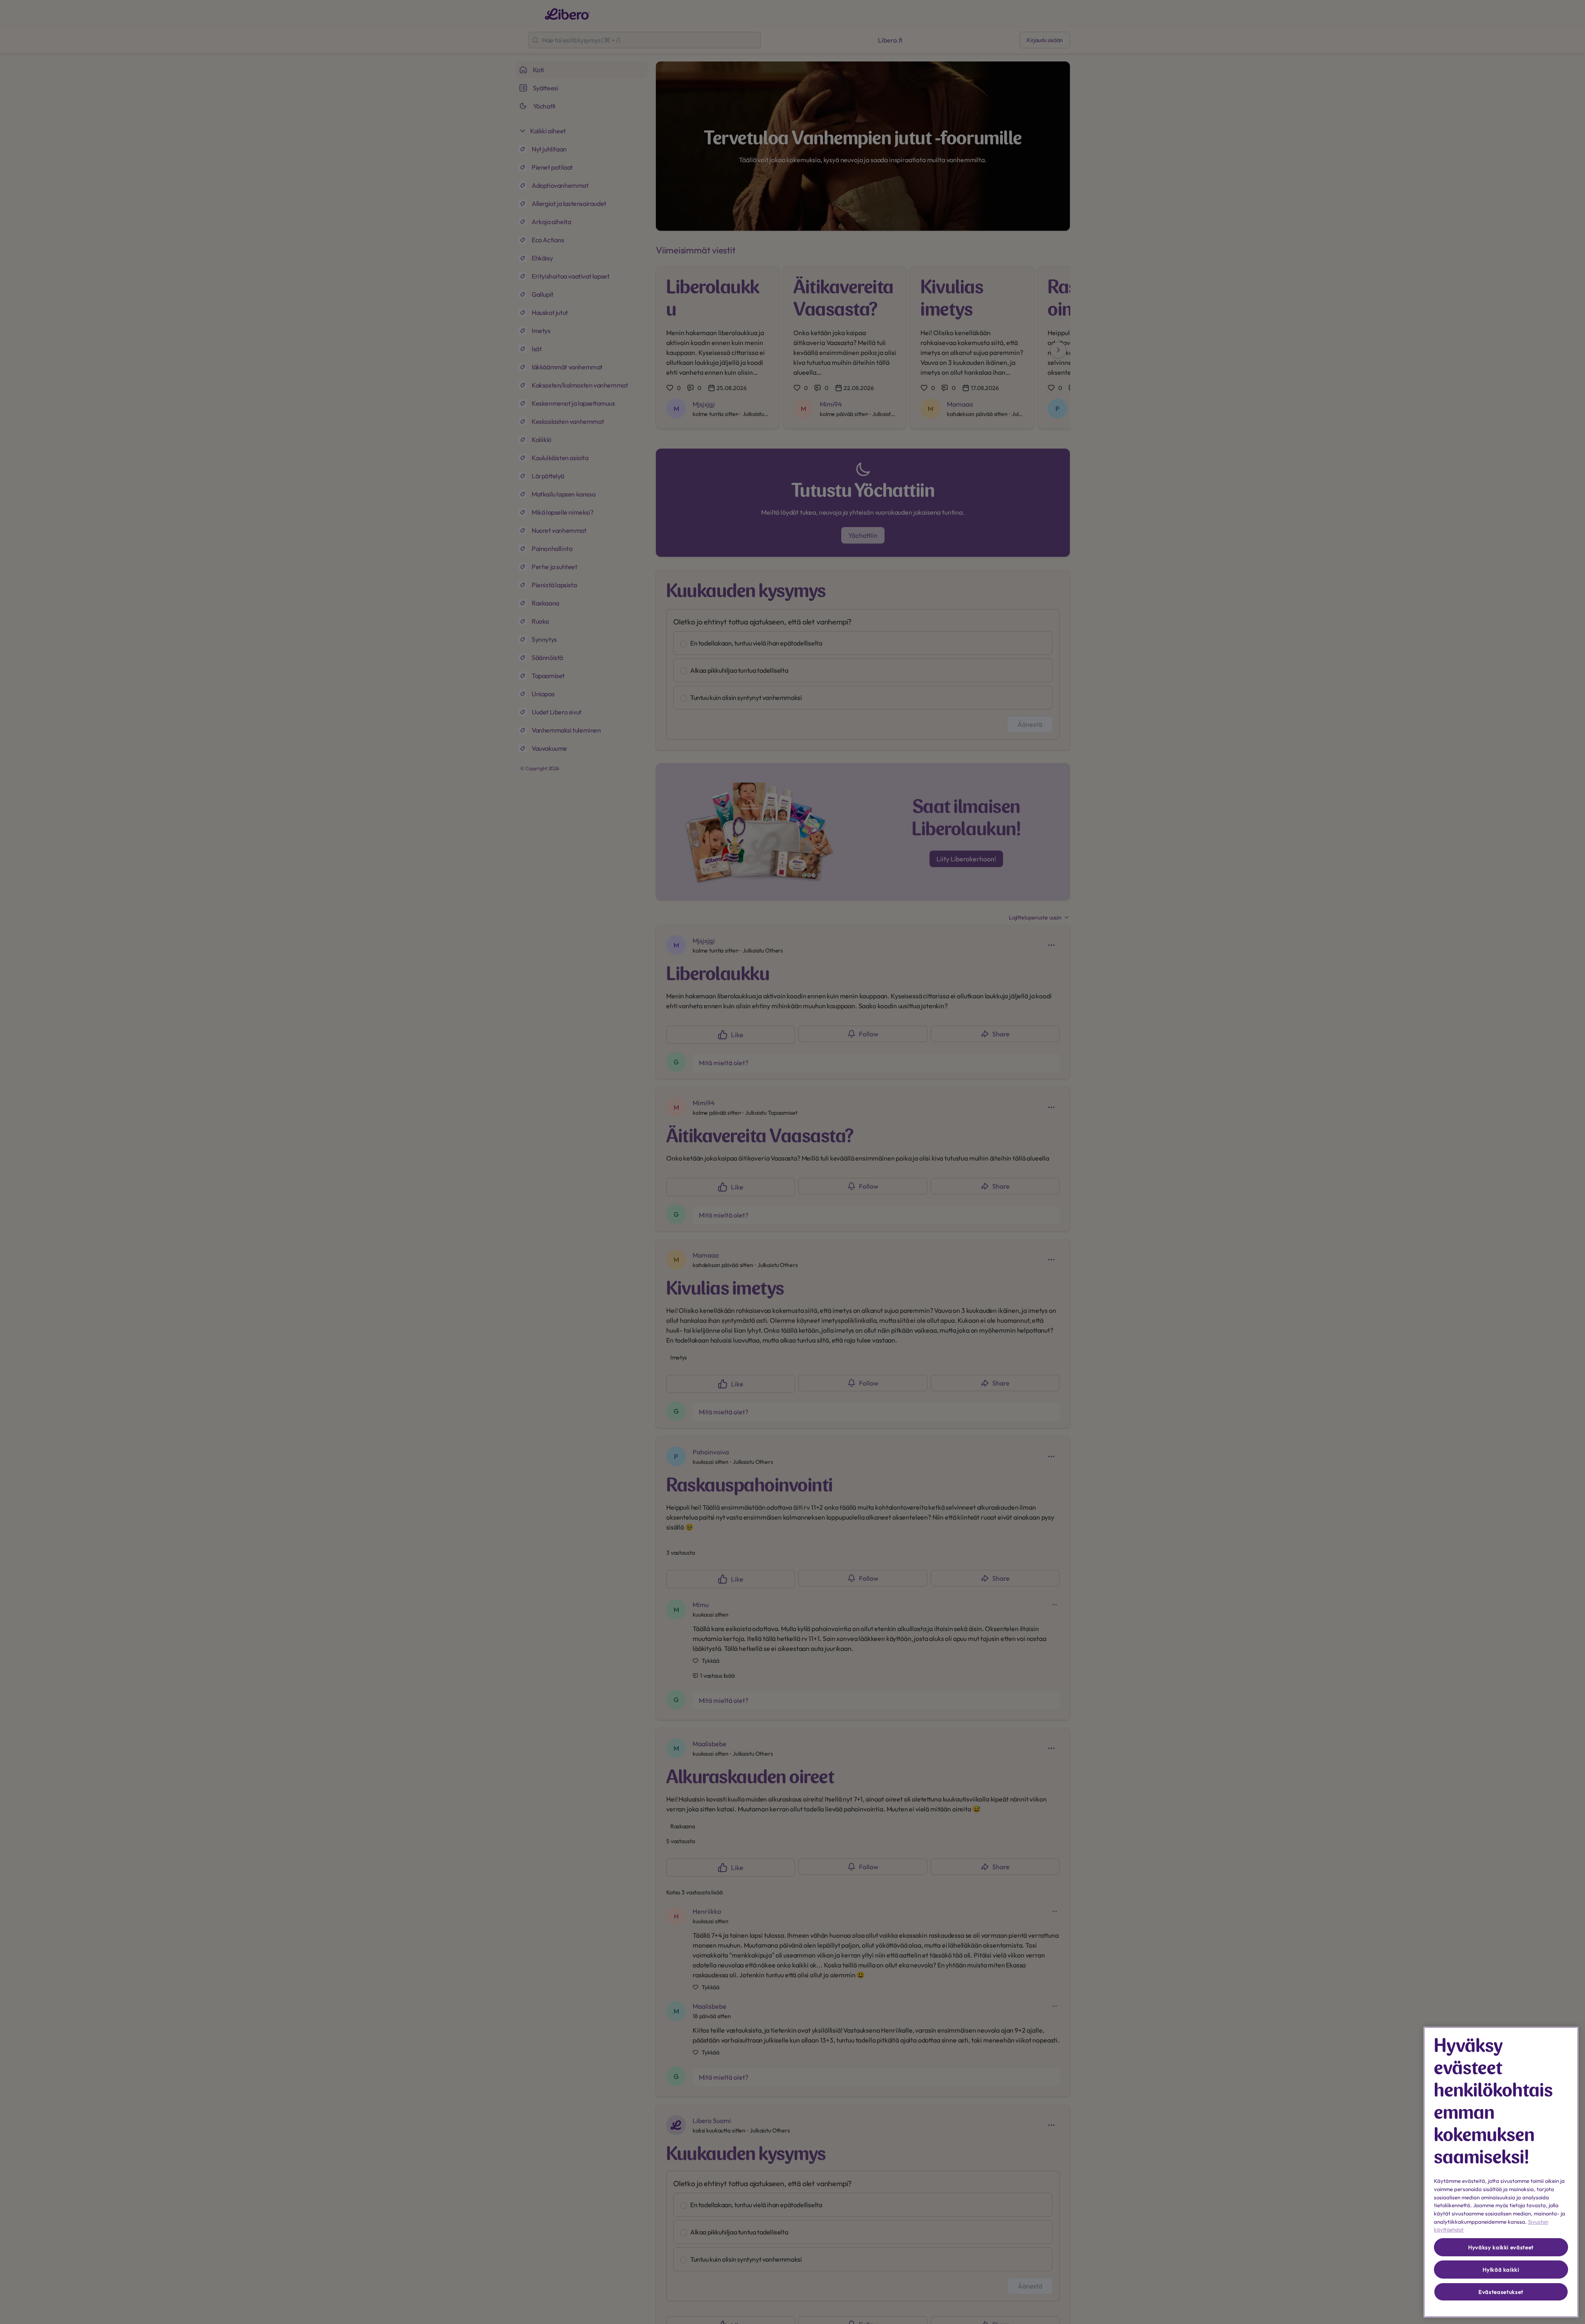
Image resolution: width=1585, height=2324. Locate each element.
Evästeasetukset (1501, 2292)
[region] (1501, 2172)
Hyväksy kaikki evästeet (1501, 2247)
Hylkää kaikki (1501, 2270)
